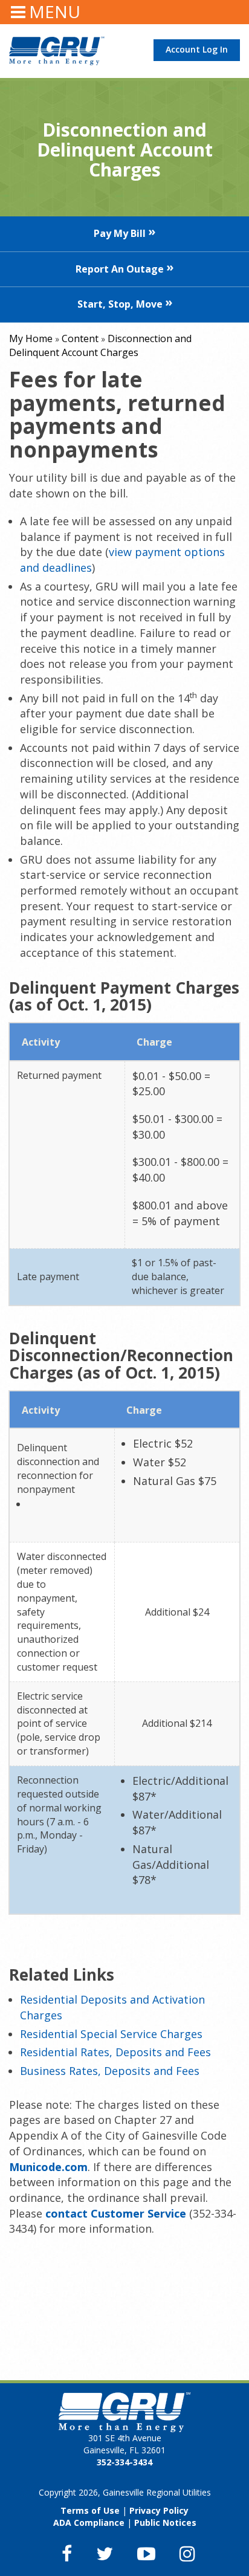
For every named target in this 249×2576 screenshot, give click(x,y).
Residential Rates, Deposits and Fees (115, 2052)
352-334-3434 (124, 2462)
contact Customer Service (116, 2213)
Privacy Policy (159, 2510)
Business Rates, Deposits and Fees (110, 2071)
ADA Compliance (89, 2523)
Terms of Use (90, 2510)
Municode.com (48, 2167)
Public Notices (165, 2523)
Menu (55, 11)
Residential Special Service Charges (111, 2034)
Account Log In (197, 49)
